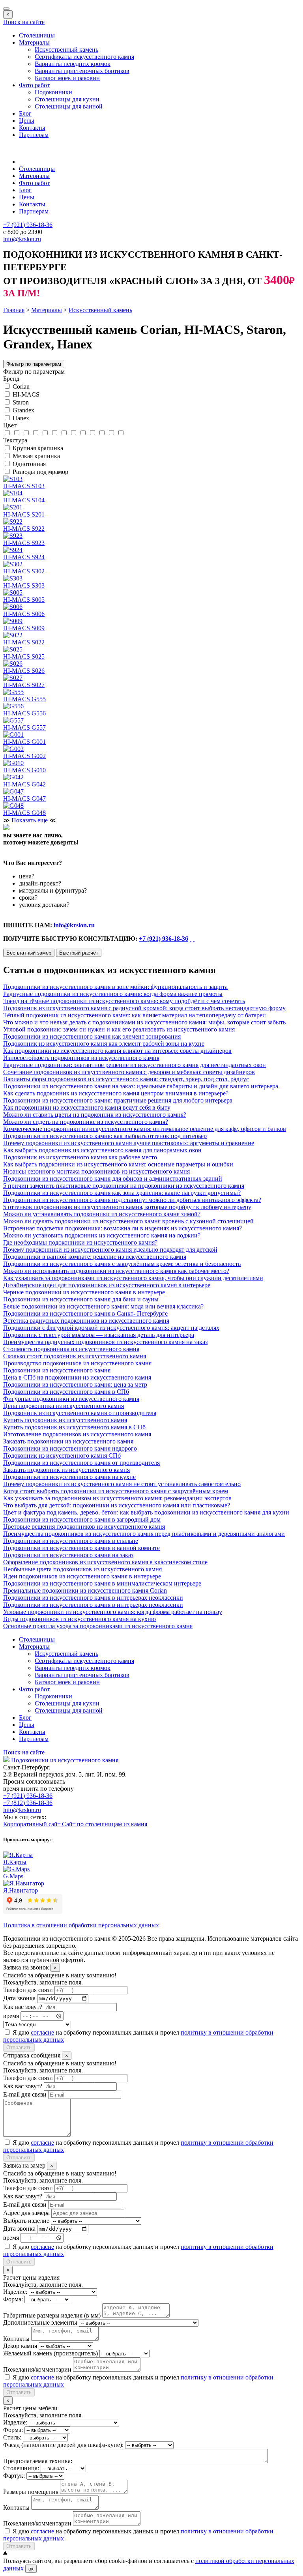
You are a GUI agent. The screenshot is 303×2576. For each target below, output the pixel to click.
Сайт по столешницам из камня (105, 1824)
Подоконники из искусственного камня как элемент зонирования (92, 1036)
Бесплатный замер (29, 953)
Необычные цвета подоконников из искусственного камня (82, 1569)
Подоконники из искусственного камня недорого (70, 1448)
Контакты (32, 128)
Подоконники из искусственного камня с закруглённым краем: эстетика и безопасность (122, 1264)
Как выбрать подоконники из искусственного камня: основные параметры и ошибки (118, 1164)
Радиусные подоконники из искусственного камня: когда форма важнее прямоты (113, 994)
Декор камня (20, 2346)
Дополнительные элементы (40, 2322)
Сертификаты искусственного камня (84, 57)
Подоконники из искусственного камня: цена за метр (75, 1384)
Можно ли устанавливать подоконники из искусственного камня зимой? (102, 1214)
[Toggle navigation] (6, 9)
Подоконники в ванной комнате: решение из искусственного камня (95, 1257)
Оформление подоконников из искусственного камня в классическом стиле (105, 1562)
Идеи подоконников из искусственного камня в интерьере (82, 1576)
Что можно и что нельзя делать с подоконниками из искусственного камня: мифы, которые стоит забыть (144, 1022)
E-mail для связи (25, 2094)
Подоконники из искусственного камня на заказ (68, 1555)
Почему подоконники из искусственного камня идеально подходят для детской (110, 1250)
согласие (42, 2032)
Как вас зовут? (23, 2007)
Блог (25, 113)
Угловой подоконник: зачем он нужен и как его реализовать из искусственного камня (119, 1029)
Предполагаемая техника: (38, 2461)
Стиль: (12, 2437)
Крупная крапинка (38, 448)
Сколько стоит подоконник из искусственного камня (75, 1356)
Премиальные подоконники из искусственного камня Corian (85, 1590)
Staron (21, 402)
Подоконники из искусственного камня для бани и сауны (81, 1299)
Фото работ (34, 85)
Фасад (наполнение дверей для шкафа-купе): (63, 2445)
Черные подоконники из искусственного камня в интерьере (84, 1292)
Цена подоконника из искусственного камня (64, 1406)
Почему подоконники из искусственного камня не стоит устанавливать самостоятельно (122, 1484)
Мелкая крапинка (36, 456)
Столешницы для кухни (67, 99)
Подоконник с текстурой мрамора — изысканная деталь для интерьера (99, 1335)
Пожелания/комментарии (37, 2369)
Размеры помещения (31, 2492)
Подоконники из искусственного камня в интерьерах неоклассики (93, 1598)
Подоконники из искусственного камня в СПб (66, 1392)
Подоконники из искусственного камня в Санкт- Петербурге (85, 1313)
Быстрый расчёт (79, 953)
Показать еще (30, 820)
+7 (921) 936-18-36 (164, 939)
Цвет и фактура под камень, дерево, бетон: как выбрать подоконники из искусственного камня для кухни (146, 1512)
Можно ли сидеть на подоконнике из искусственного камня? (86, 1122)
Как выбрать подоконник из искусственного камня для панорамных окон (102, 1150)
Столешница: (21, 2468)
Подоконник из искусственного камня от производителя (80, 1413)
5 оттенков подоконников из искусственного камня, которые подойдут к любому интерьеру (127, 1207)
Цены (27, 121)
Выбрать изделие (26, 2221)
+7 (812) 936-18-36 (28, 1803)
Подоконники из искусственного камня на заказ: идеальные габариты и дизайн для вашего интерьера (141, 1086)
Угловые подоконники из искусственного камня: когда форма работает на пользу (113, 1612)
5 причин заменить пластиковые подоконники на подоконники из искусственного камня (124, 1186)
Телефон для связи (28, 1990)
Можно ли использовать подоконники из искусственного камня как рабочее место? (116, 1271)
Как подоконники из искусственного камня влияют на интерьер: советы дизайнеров (117, 1051)
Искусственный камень (66, 50)
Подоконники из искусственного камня (57, 1370)
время (11, 2015)
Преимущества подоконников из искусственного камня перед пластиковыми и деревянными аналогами (144, 1534)
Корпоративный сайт (33, 1824)
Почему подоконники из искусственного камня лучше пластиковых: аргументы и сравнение (129, 1143)
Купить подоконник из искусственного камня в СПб (74, 1427)
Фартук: (14, 2476)
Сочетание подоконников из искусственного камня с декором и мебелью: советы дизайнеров (129, 1072)
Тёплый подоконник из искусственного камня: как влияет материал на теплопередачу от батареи (135, 1015)
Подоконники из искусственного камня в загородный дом (82, 1519)
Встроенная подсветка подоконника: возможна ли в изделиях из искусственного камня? (123, 1228)
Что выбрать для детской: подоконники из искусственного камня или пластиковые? (117, 1505)
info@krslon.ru (74, 925)
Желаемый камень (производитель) (50, 2353)
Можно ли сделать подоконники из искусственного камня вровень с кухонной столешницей (128, 1221)
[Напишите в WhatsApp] (191, 939)
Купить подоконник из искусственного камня (65, 1420)
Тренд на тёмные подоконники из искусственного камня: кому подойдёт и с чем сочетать (124, 1001)
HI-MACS (26, 394)
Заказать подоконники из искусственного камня (68, 1441)
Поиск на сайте (24, 22)
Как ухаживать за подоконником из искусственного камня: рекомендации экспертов (117, 1498)
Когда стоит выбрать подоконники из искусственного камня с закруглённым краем (116, 1491)
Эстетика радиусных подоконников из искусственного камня (86, 1321)
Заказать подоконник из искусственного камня (66, 1470)
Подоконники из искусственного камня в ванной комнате (81, 1548)
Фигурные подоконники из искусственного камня (71, 1399)
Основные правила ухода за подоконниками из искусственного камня (98, 1626)
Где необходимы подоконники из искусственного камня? (80, 1242)
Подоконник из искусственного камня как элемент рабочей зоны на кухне (104, 1044)
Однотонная (29, 464)
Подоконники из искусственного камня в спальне (71, 1541)
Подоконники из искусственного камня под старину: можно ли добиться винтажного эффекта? (132, 1200)
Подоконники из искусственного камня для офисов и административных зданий (113, 1178)
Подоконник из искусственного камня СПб (62, 1456)
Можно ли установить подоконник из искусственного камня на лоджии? (102, 1235)
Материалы (34, 42)
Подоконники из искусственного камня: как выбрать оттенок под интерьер (105, 1136)
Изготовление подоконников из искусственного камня (77, 1434)
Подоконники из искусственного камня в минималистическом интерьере (102, 1583)
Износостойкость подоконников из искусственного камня (81, 1058)
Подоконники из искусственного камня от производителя (81, 1463)
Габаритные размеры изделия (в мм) (52, 2315)
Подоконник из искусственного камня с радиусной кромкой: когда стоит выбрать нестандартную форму (144, 1008)
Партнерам (34, 135)
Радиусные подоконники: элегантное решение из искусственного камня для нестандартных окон (135, 1065)
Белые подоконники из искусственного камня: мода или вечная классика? (103, 1306)
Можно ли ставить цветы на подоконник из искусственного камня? (95, 1115)
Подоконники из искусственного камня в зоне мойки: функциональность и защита (115, 987)
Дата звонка (19, 1998)
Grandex (23, 410)
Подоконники (53, 92)
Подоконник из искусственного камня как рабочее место (80, 1157)
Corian (21, 387)
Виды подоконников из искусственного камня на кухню (79, 1619)
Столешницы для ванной (69, 106)
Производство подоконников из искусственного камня (77, 1363)
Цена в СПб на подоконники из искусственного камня (77, 1377)
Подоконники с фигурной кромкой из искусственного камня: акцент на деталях (111, 1328)
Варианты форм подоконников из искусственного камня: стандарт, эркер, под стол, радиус (126, 1079)
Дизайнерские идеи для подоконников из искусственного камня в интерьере (107, 1285)
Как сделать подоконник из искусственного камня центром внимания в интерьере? (116, 1093)
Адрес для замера (26, 2213)
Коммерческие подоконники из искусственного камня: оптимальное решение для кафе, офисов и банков (145, 1129)
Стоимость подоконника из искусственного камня (71, 1349)
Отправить (19, 2047)
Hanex (21, 418)
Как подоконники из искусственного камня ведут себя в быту (87, 1107)
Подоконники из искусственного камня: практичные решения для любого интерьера (118, 1100)
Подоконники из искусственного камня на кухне (69, 1477)
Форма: (13, 2299)
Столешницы (37, 35)
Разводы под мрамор (40, 472)
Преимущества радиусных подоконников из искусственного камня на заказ (105, 1342)
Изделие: (15, 2292)
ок (31, 2569)
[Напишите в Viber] (194, 939)
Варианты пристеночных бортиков (82, 71)
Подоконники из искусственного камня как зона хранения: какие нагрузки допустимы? (122, 1193)
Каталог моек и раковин (67, 78)
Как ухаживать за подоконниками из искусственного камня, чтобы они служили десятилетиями (133, 1278)
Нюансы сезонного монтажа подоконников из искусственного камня (96, 1171)
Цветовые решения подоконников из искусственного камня (84, 1527)
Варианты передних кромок (73, 64)
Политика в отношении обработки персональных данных (81, 1925)
